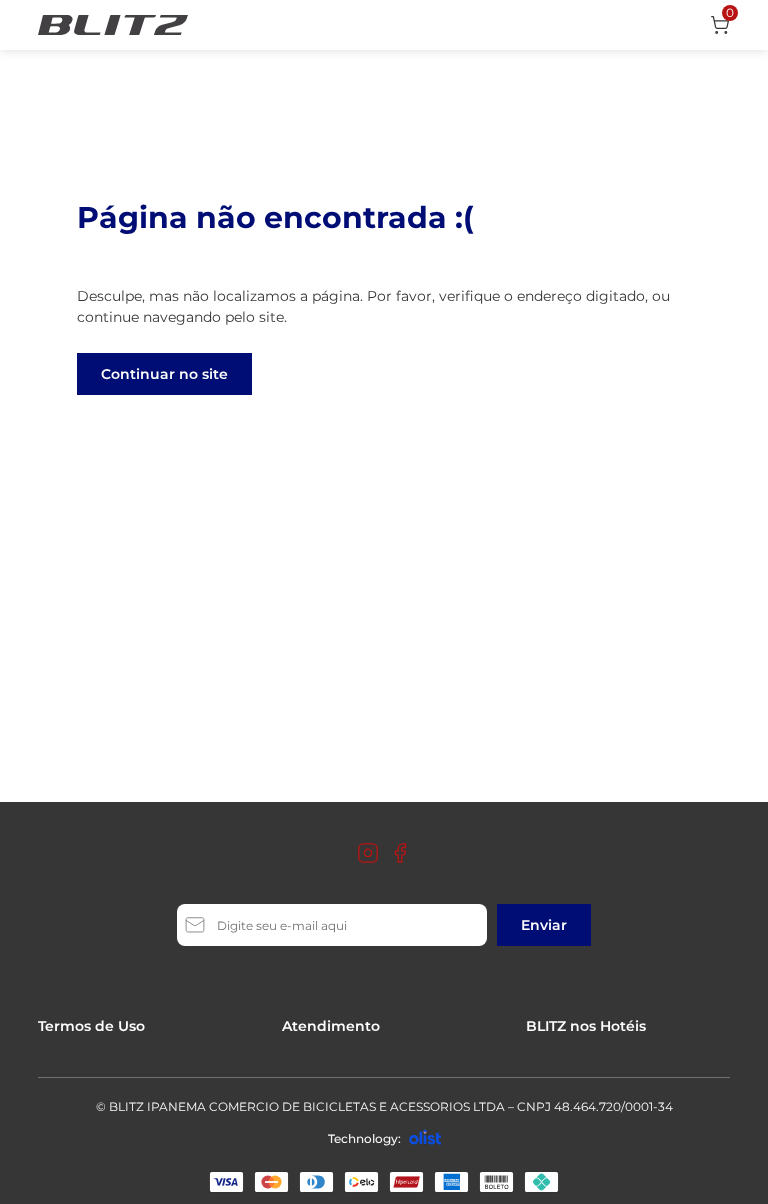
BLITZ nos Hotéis (586, 1026)
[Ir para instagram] (368, 853)
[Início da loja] (113, 25)
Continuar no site (164, 374)
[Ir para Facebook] (400, 853)
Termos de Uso (91, 1026)
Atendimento (331, 1026)
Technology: (364, 1138)
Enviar (544, 925)
